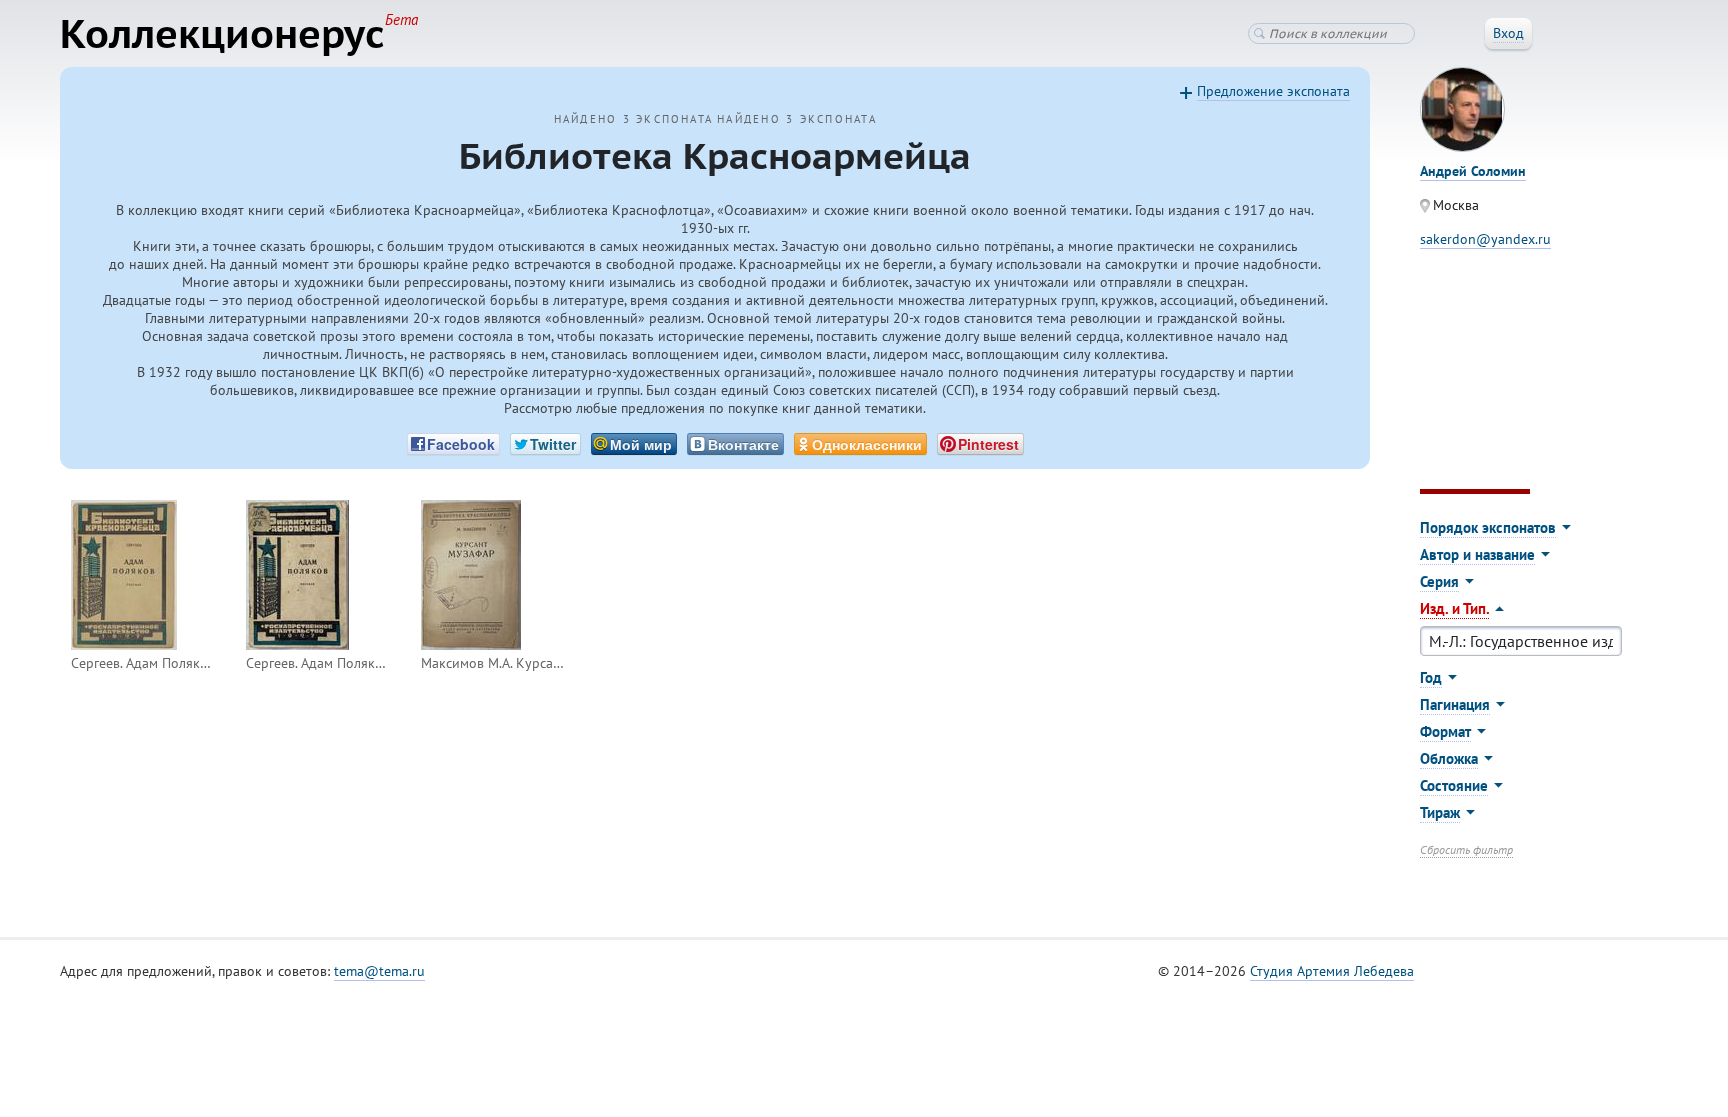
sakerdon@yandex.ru (1485, 239)
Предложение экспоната (1273, 91)
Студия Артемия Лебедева (1332, 971)
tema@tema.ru (379, 971)
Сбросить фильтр (1466, 849)
